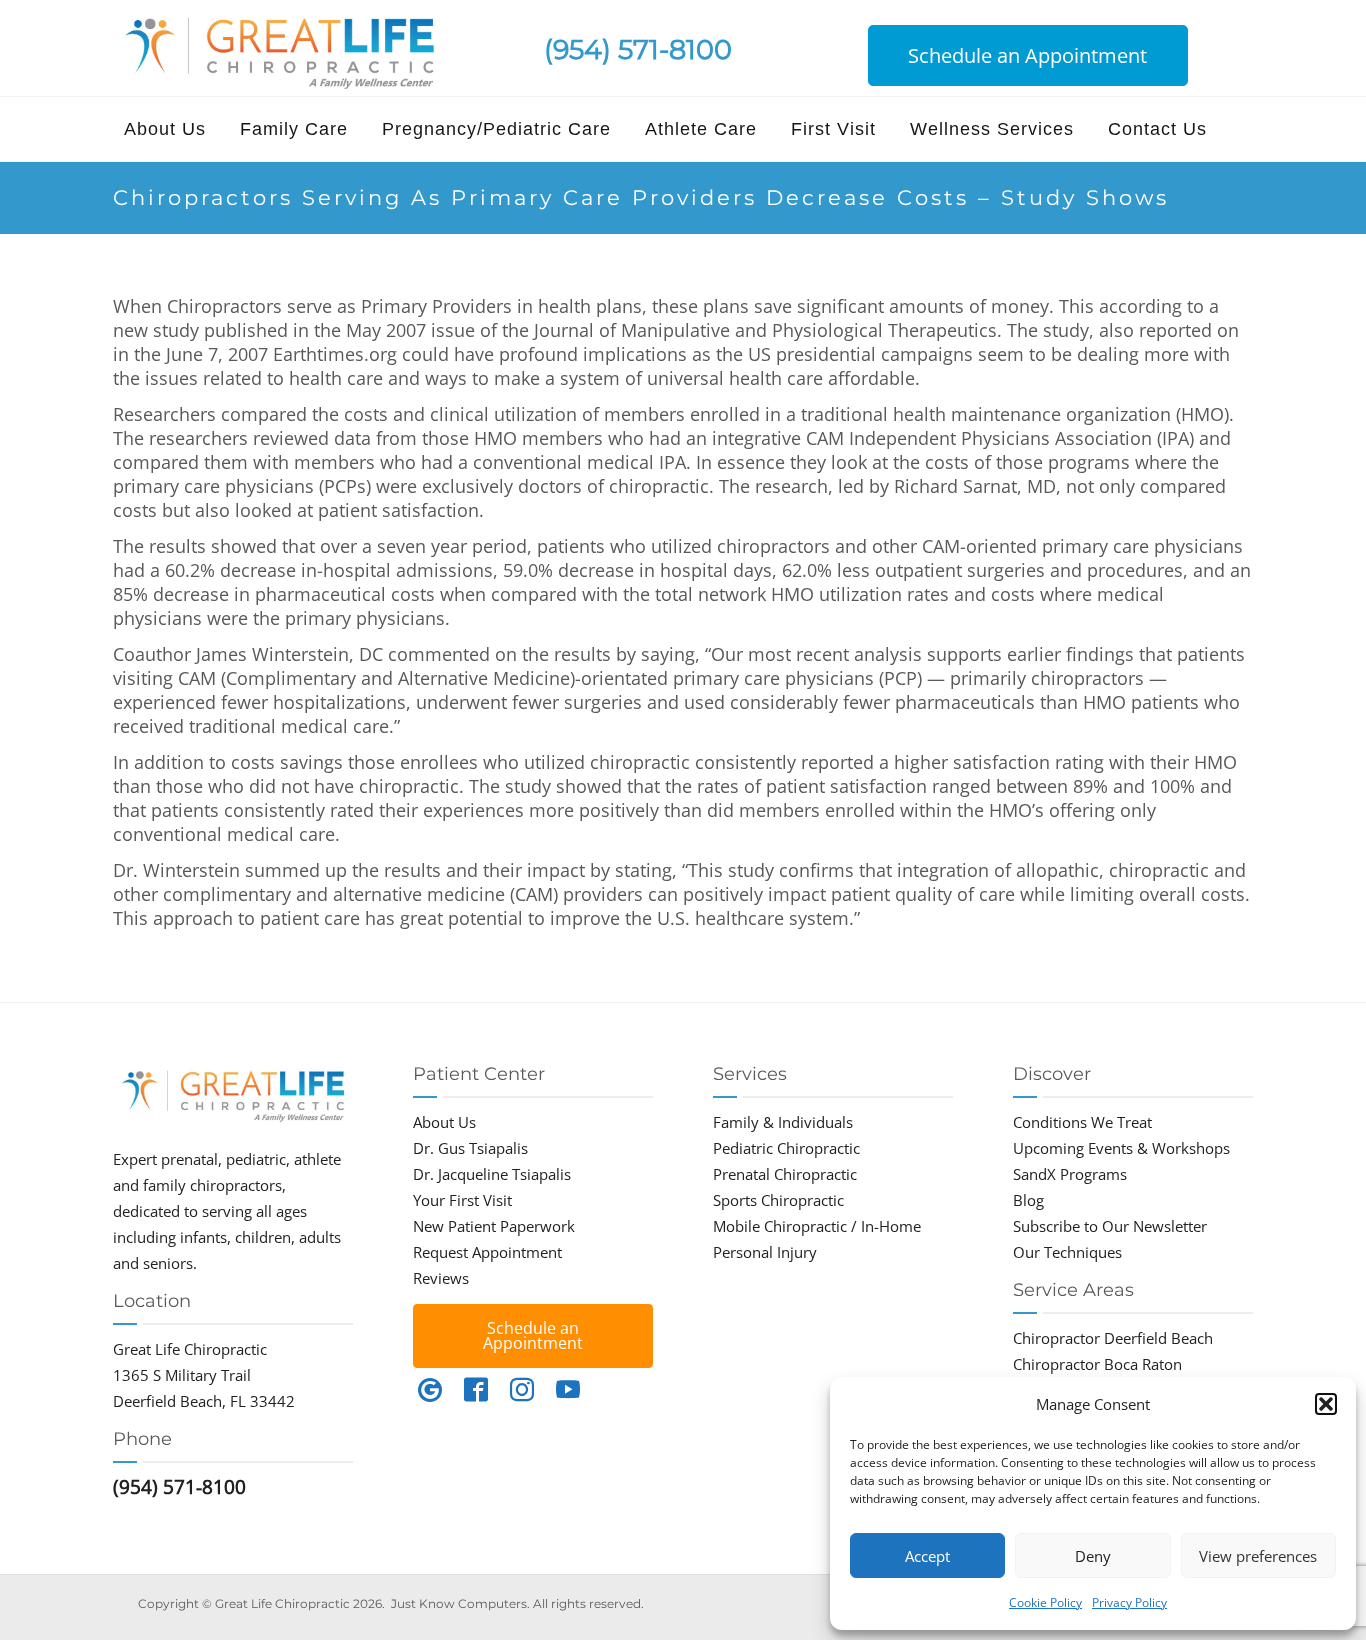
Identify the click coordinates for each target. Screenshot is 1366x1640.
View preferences (1258, 1556)
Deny (1093, 1556)
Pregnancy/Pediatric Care (496, 129)
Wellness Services (992, 129)
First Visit (833, 129)
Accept (927, 1556)
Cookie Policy (1045, 1602)
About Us (165, 129)
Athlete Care (701, 129)
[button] (1326, 1404)
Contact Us (1157, 129)
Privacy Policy (1129, 1602)
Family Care (294, 129)
